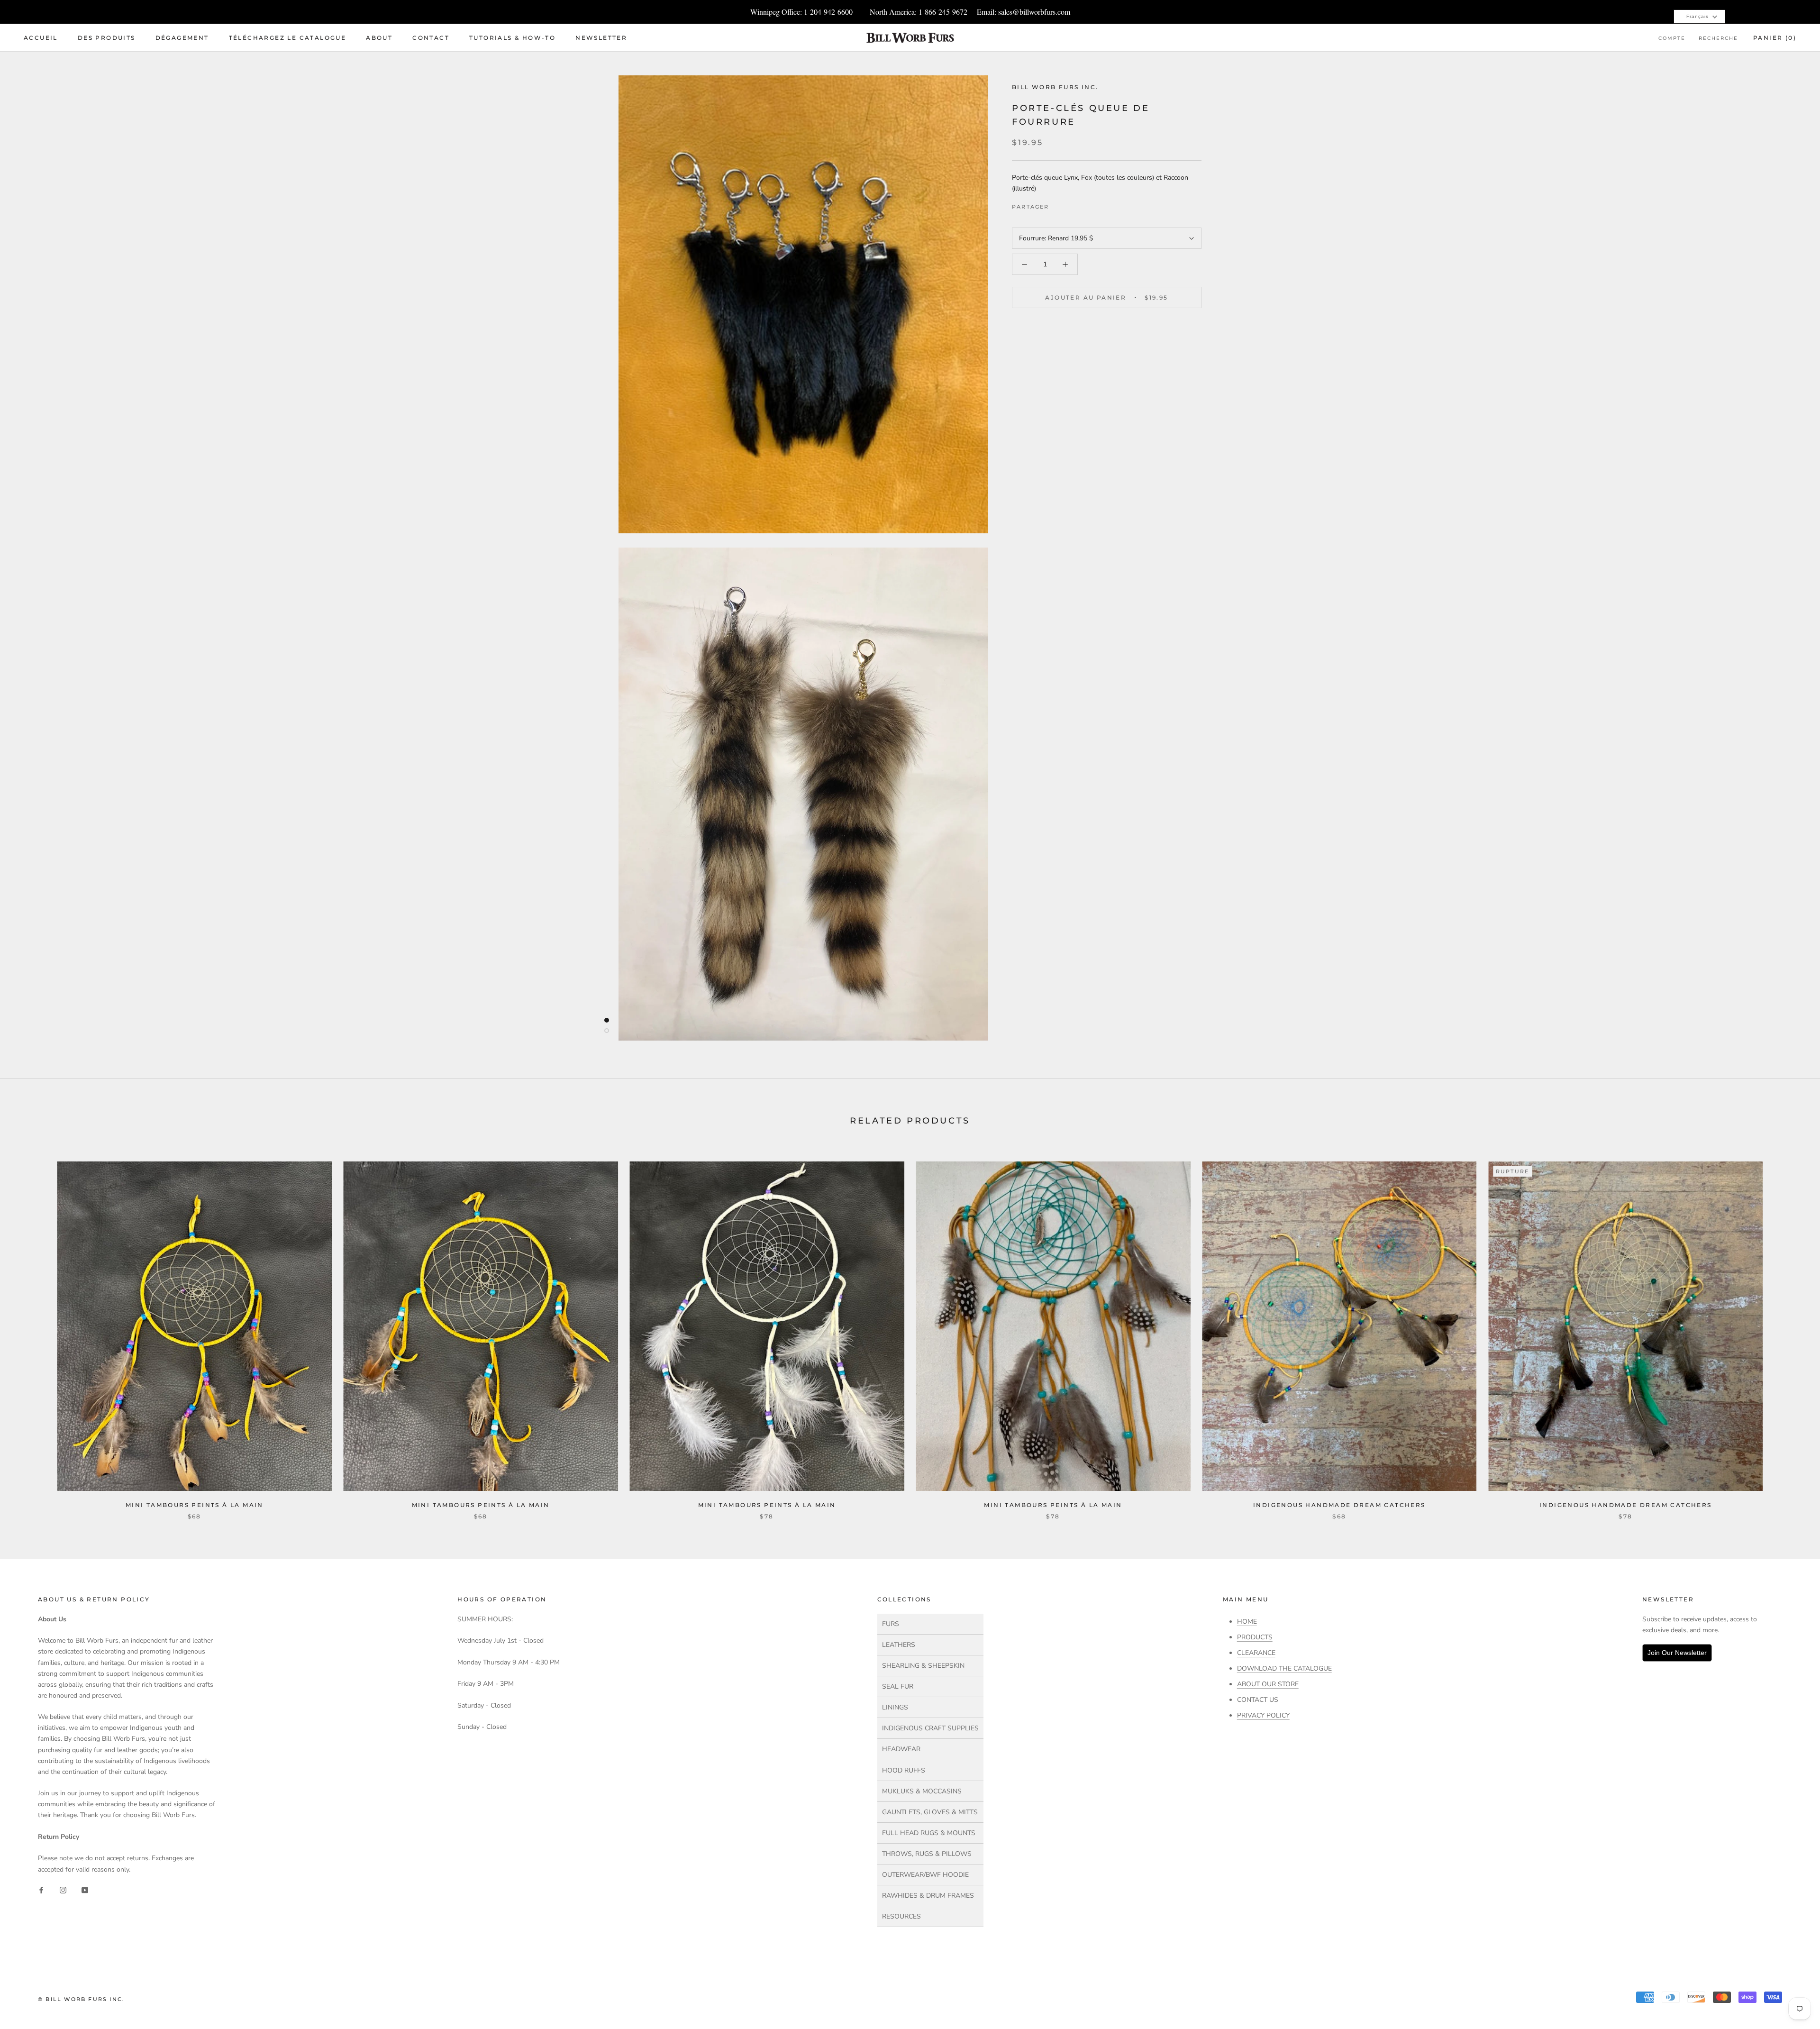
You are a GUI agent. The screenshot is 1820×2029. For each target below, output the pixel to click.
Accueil (41, 38)
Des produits (107, 38)
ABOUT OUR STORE (1268, 1684)
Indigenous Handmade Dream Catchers (1339, 1505)
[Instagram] (63, 1890)
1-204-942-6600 (828, 12)
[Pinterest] (1083, 205)
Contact (431, 38)
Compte (1672, 38)
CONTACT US (1258, 1700)
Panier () (1775, 38)
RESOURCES (901, 1916)
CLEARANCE (1256, 1653)
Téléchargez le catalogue (288, 38)
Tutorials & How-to (512, 38)
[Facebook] (1058, 205)
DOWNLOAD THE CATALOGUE (1284, 1668)
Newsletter (601, 38)
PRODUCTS (1255, 1637)
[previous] (30, 1330)
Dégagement (182, 38)
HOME (1247, 1622)
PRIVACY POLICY (1263, 1715)
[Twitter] (1071, 205)
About (379, 38)
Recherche (1718, 38)
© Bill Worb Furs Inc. (81, 1999)
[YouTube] (85, 1890)
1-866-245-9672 (943, 12)
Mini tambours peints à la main (195, 1505)
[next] (1790, 1330)
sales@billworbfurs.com (1034, 12)
